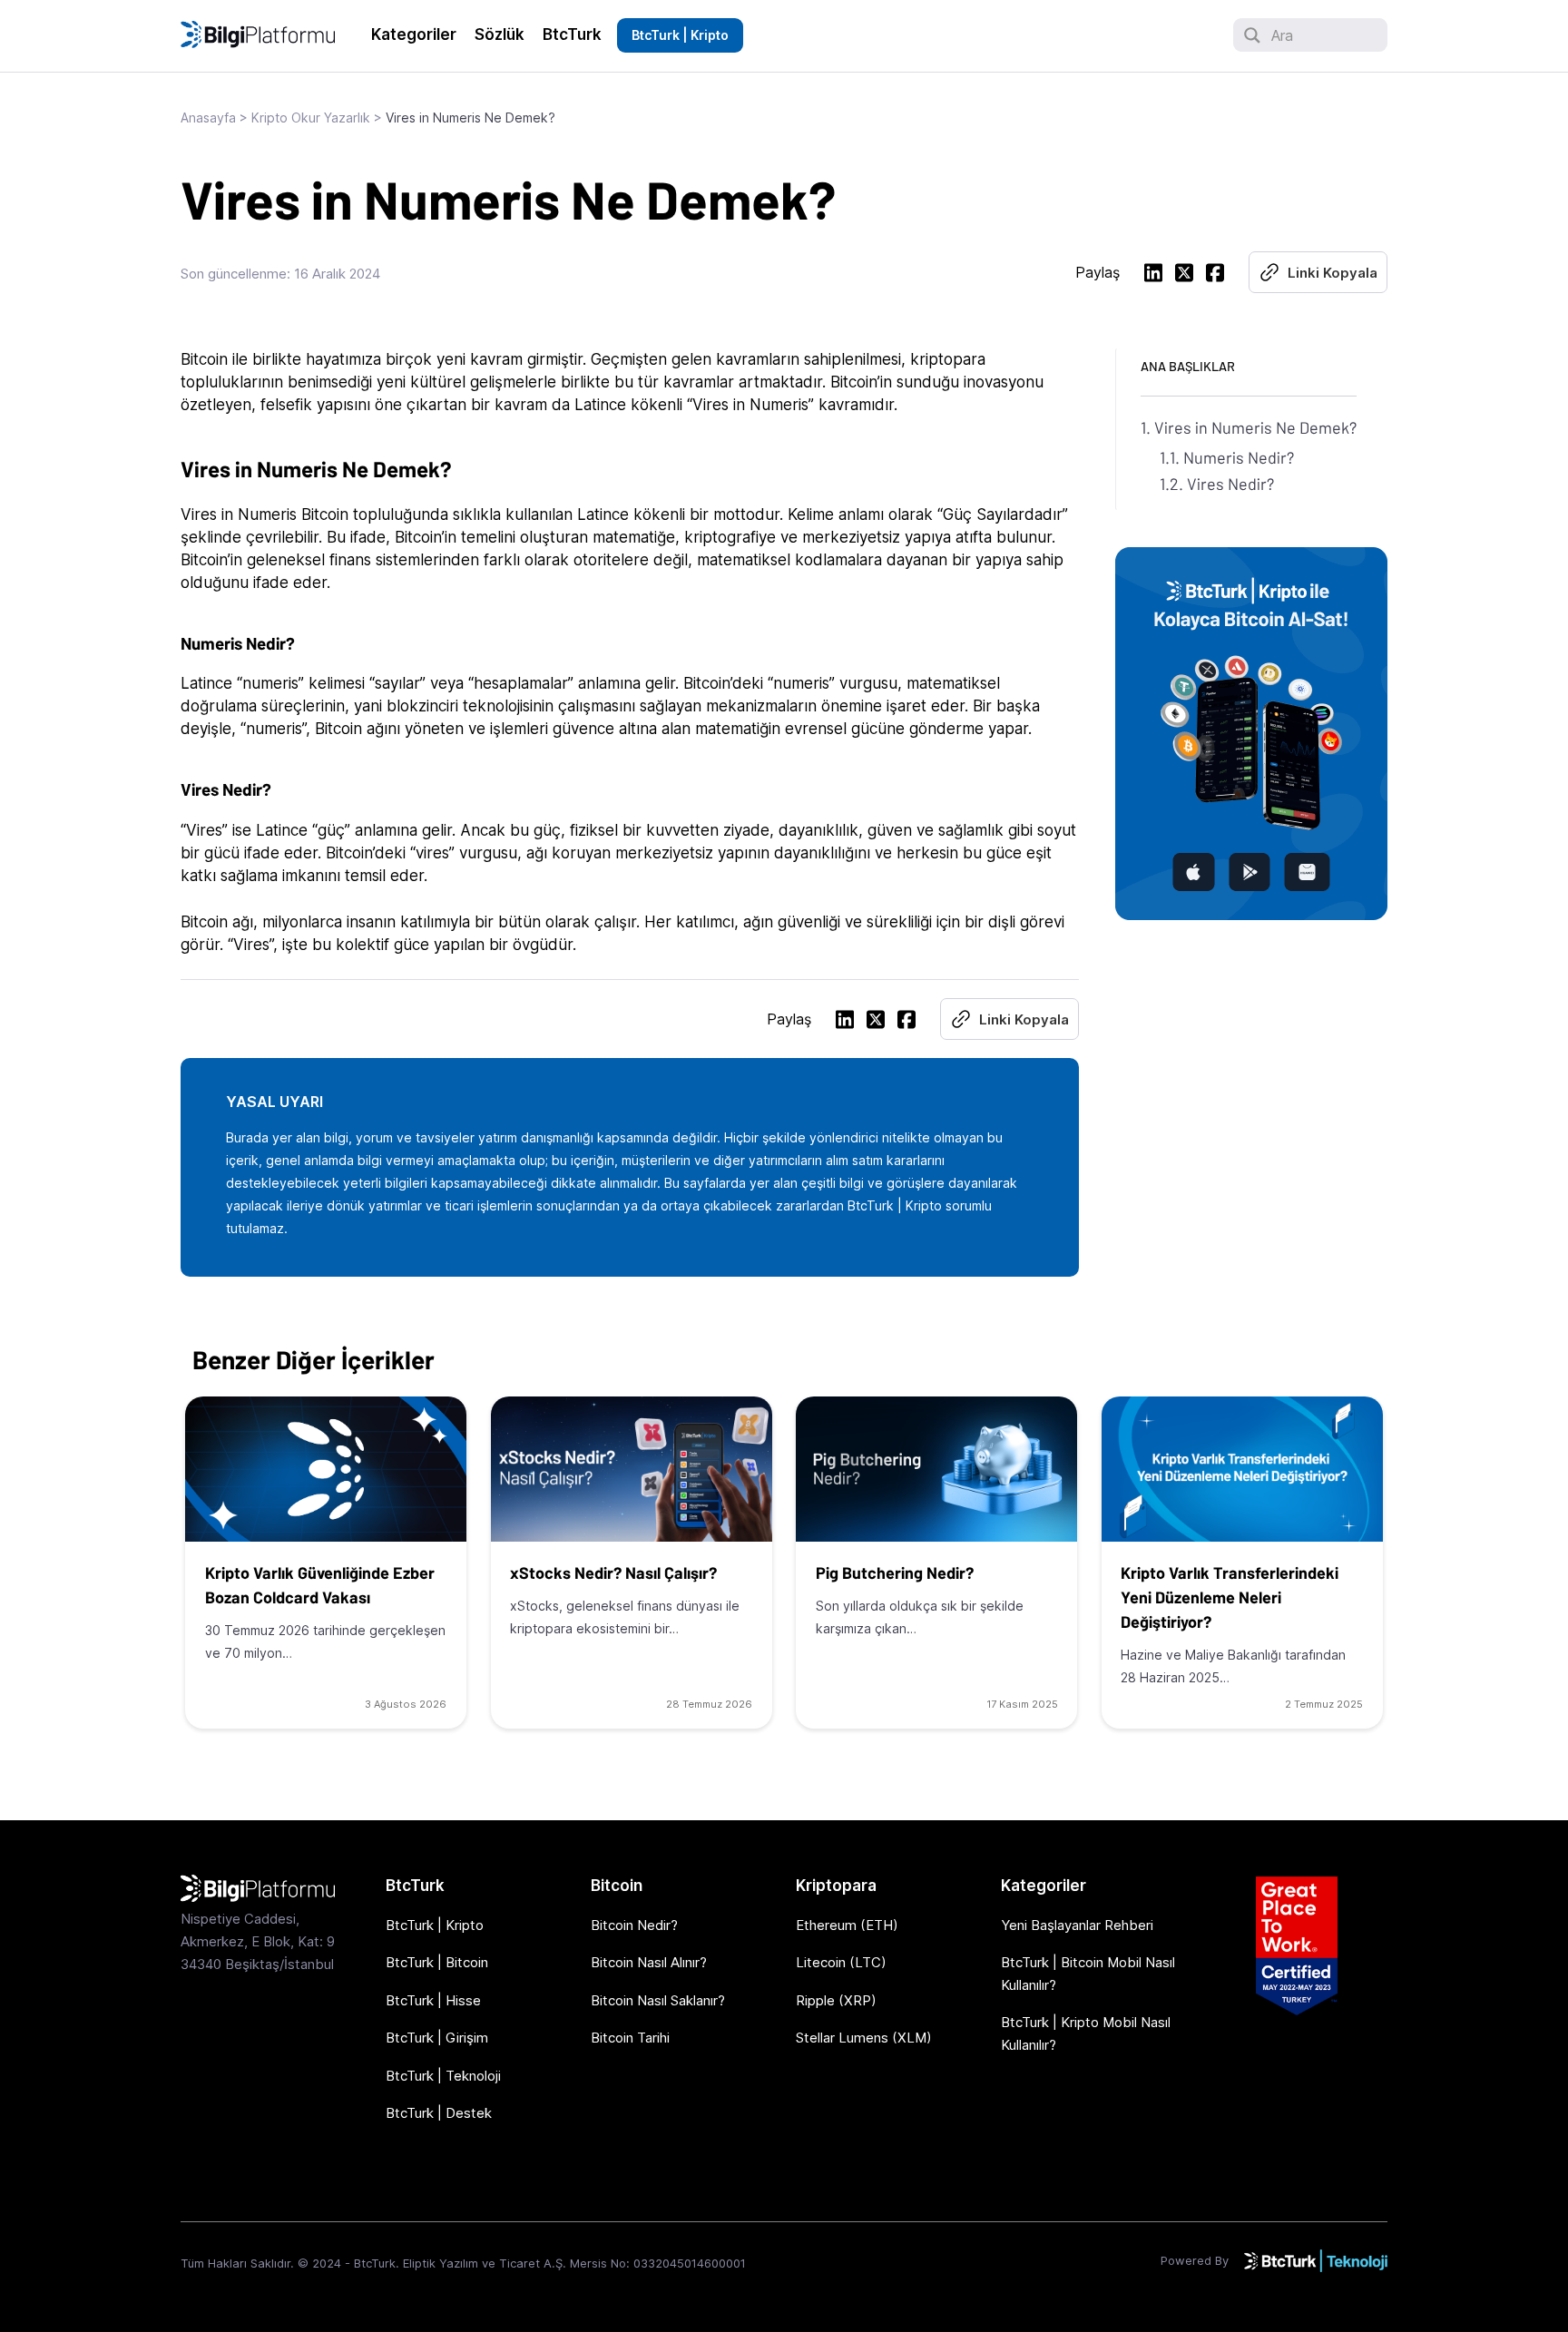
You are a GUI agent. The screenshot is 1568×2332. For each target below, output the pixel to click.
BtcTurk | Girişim (437, 2038)
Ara (1282, 35)
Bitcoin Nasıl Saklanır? (658, 2000)
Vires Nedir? (1230, 484)
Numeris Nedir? (1239, 457)
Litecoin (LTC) (841, 1962)
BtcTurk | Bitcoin (437, 1962)
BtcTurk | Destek (439, 2113)
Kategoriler (414, 34)
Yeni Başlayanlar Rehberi (1077, 1925)
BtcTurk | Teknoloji (443, 2076)
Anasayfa (208, 118)
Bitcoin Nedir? (634, 1925)
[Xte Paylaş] (1184, 275)
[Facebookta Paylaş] (1215, 275)
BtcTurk (572, 34)
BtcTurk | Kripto (680, 35)
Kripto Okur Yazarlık (311, 118)
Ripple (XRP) (836, 2000)
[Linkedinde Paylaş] (1153, 275)
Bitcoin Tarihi (630, 2038)
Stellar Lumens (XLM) (864, 2038)
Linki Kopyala (1333, 273)
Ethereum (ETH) (847, 1925)
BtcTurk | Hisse (433, 2000)
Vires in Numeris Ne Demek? (1255, 427)
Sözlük (500, 34)
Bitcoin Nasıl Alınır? (649, 1962)
